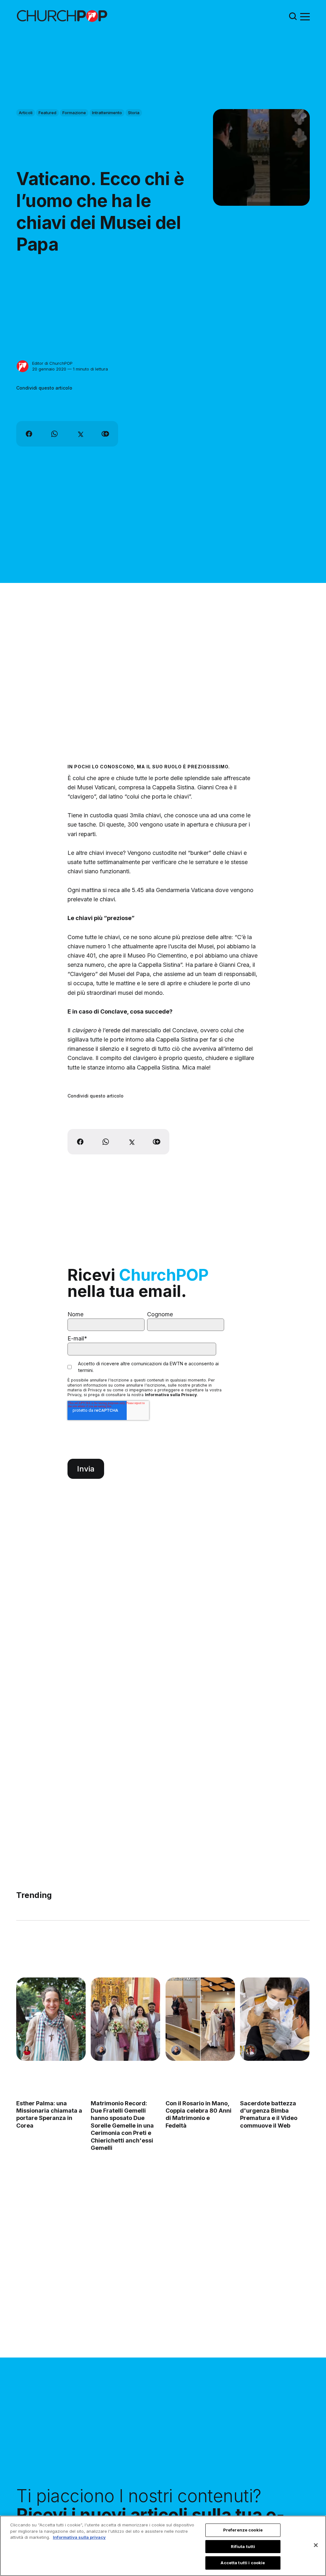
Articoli (26, 113)
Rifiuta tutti (243, 2546)
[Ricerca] (293, 16)
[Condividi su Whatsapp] (54, 434)
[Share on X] (80, 434)
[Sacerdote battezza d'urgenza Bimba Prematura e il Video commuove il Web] (275, 2019)
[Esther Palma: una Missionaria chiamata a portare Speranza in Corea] (51, 2019)
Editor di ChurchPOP (52, 363)
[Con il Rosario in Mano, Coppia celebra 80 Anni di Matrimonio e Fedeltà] (200, 2019)
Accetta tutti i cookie (243, 2563)
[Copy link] (105, 434)
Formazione (74, 113)
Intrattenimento (107, 113)
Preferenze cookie (243, 2530)
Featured (47, 113)
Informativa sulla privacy (79, 2537)
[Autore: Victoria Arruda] (251, 2050)
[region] (163, 2546)
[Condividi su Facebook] (29, 434)
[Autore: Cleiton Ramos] (102, 2050)
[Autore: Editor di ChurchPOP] (23, 366)
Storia (134, 113)
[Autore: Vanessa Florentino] (27, 2050)
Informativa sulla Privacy (171, 1395)
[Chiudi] (316, 2545)
